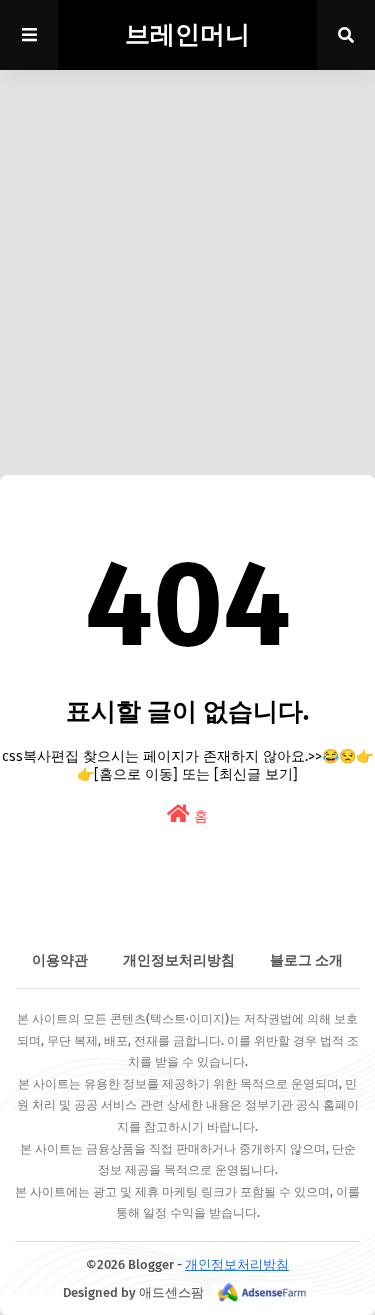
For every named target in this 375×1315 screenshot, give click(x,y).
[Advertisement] (187, 247)
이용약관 (60, 960)
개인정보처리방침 (179, 960)
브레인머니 (187, 35)
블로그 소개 (306, 960)
